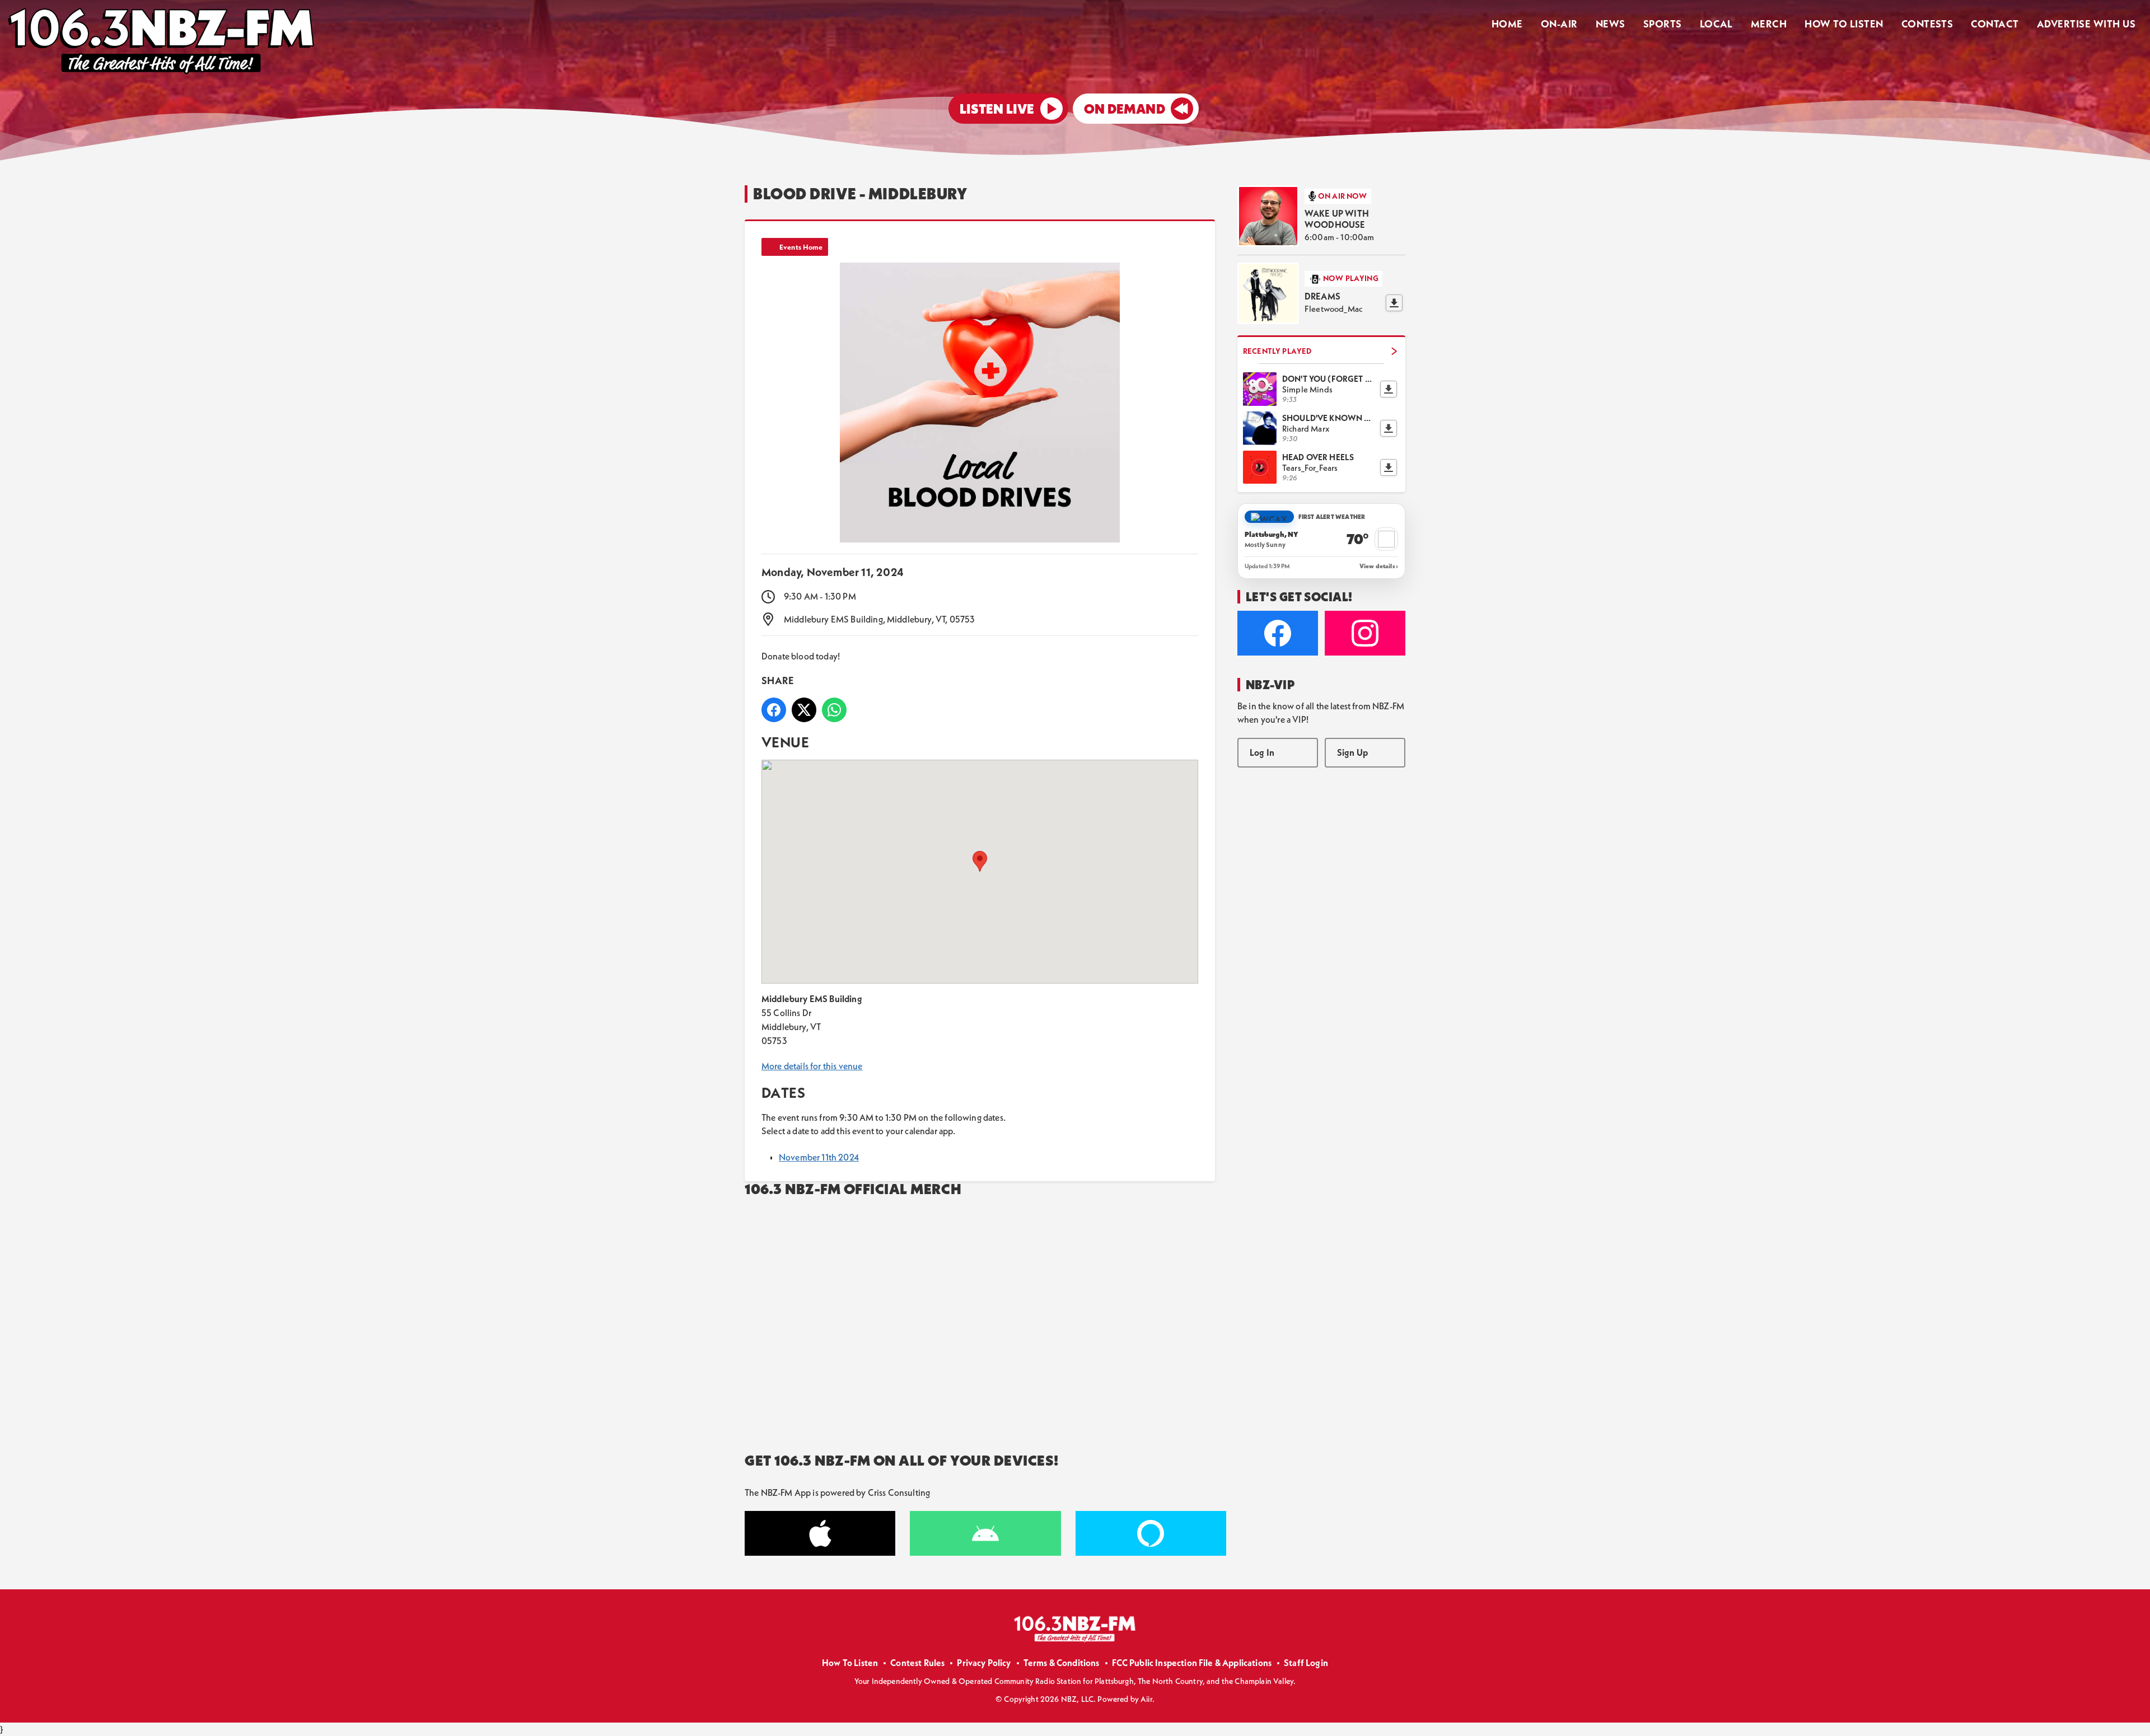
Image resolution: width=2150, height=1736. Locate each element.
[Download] (1394, 303)
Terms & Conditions (1062, 1663)
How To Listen (1844, 24)
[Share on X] (804, 710)
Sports (1663, 24)
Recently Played (1277, 351)
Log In (1262, 752)
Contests (1927, 24)
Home (1507, 24)
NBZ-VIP (1270, 685)
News (1611, 24)
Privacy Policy (984, 1663)
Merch (1769, 24)
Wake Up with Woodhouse (1337, 219)
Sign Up (1352, 752)
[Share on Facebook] (774, 710)
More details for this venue (812, 1066)
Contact (1995, 24)
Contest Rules (917, 1663)
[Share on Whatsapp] (834, 710)
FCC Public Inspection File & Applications (1192, 1663)
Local (1716, 24)
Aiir (1146, 1699)
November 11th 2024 (819, 1157)
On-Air (1559, 24)
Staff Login (1306, 1663)
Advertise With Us (2086, 24)
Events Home (801, 247)
